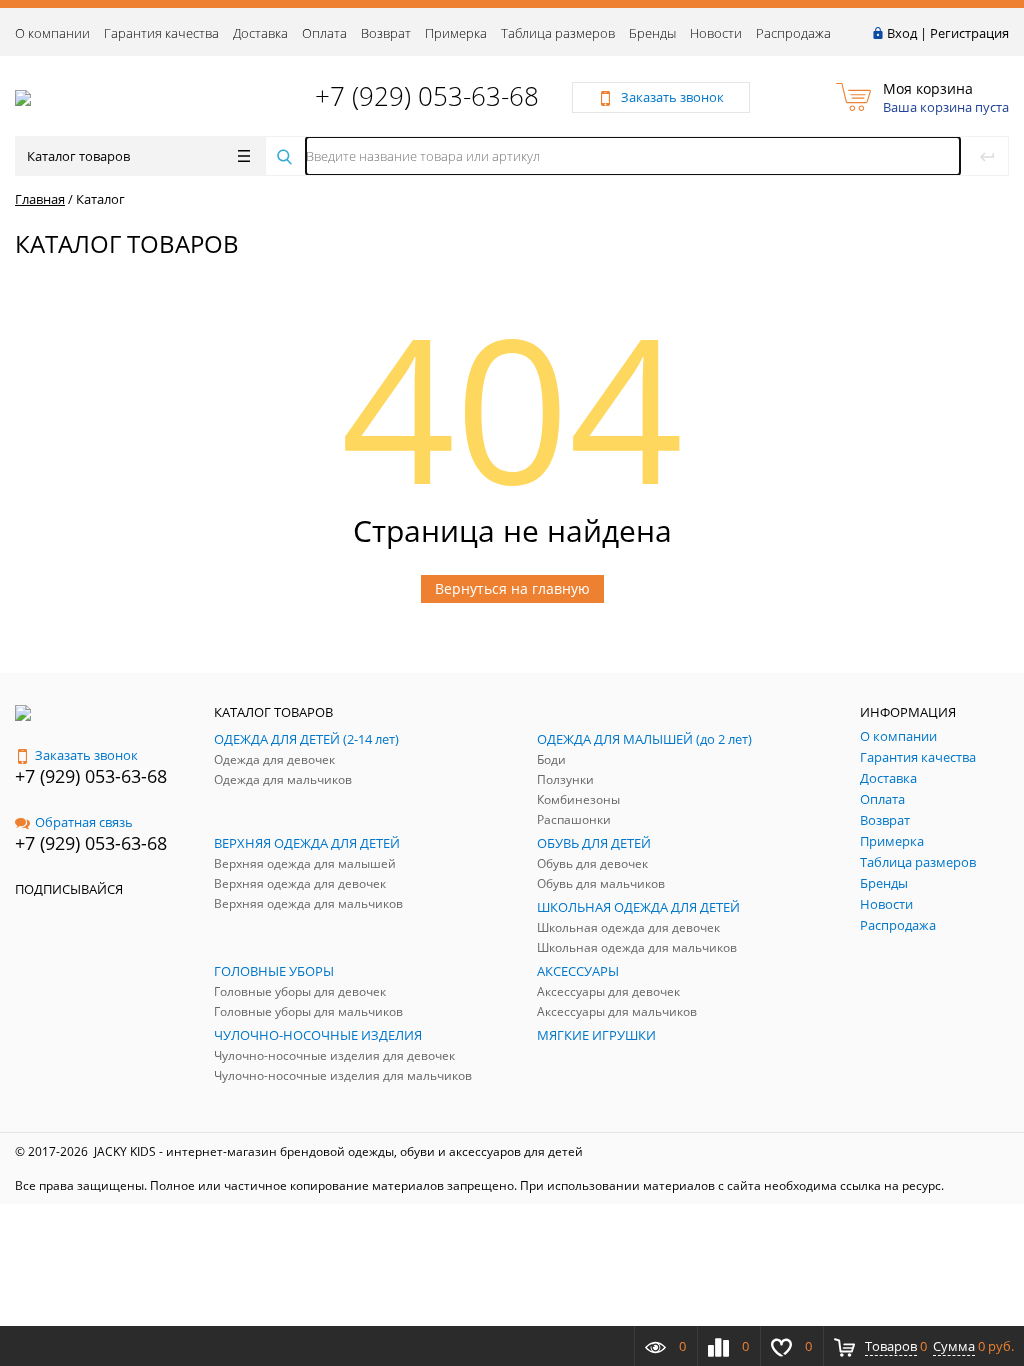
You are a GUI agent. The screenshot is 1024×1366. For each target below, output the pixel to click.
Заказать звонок (86, 755)
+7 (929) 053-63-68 (427, 96)
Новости (716, 33)
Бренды (652, 33)
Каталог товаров (78, 156)
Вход (902, 33)
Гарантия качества (161, 33)
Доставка (260, 33)
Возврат (386, 33)
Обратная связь (84, 822)
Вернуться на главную (512, 588)
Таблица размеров (558, 33)
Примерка (456, 33)
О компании (52, 33)
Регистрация (969, 33)
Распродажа (793, 33)
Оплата (324, 33)
